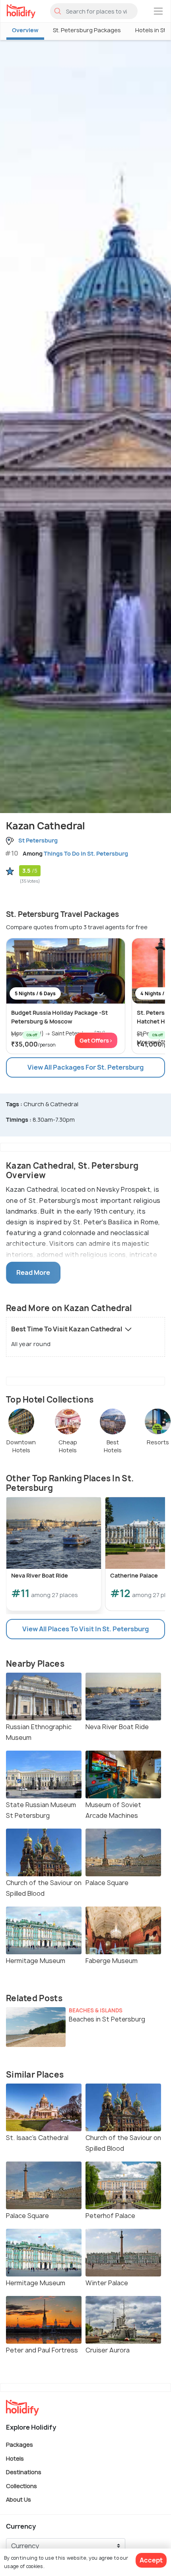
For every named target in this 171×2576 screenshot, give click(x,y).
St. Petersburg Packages (87, 30)
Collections (21, 2486)
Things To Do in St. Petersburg (86, 853)
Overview (25, 30)
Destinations (24, 2472)
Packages (19, 2445)
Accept (151, 2560)
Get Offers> (96, 1040)
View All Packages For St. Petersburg (85, 1067)
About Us (18, 2499)
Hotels (15, 2458)
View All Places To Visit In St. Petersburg (85, 1629)
